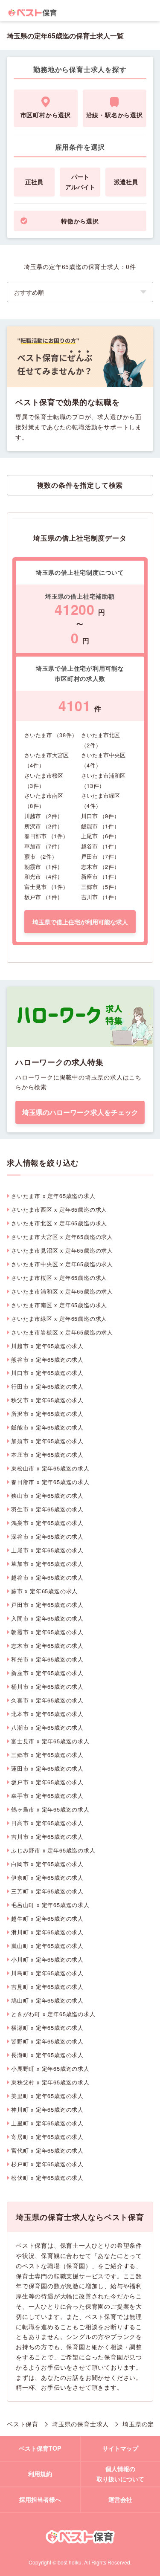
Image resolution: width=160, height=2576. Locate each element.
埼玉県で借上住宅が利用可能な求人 (80, 922)
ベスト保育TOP (40, 2448)
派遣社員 (126, 182)
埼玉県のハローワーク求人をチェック (80, 1112)
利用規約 (40, 2474)
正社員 (34, 182)
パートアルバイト (80, 182)
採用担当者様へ (40, 2499)
